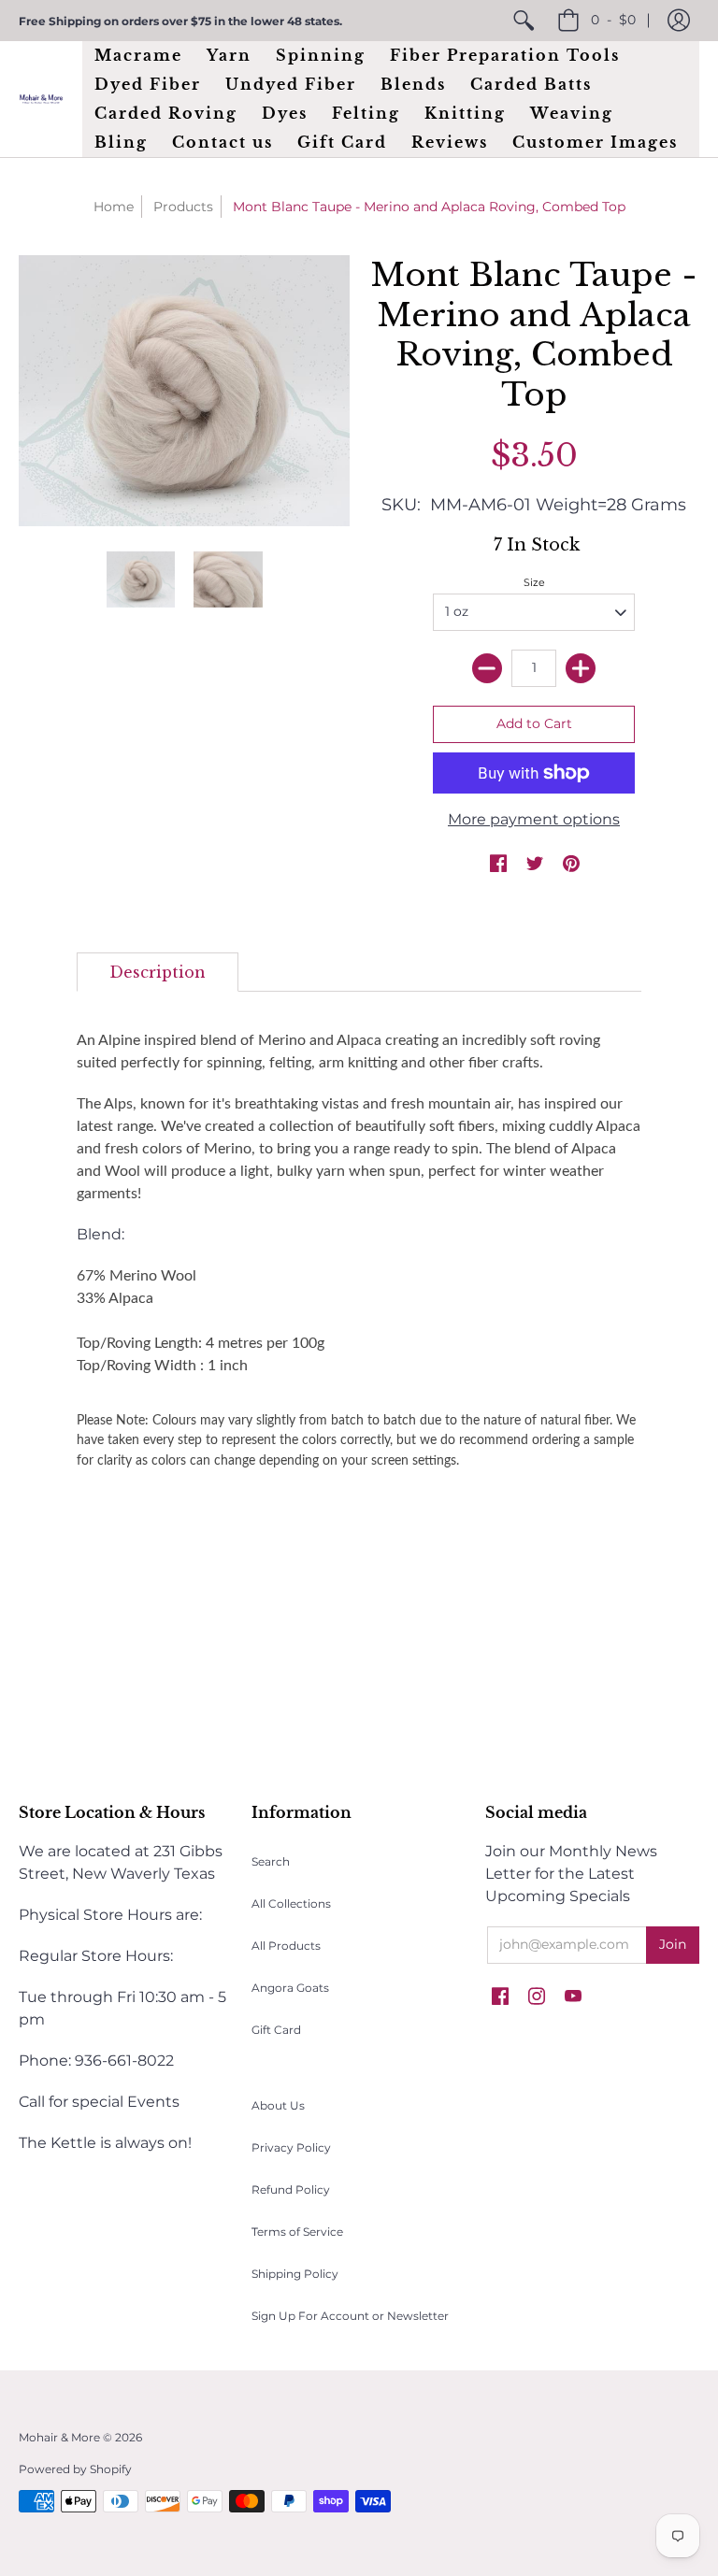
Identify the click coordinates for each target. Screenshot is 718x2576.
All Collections (291, 1903)
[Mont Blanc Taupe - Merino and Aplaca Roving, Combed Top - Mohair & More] (141, 580)
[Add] (581, 668)
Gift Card (276, 2030)
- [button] (613, 20)
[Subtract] (487, 668)
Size (534, 582)
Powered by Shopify (75, 2469)
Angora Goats (290, 1988)
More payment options (534, 819)
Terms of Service (297, 2232)
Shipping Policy (295, 2274)
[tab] (158, 972)
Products (183, 207)
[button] (679, 21)
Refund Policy (291, 2190)
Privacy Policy (291, 2147)
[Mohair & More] (41, 100)
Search (271, 1861)
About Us (278, 2105)
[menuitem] (524, 21)
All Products (286, 1946)
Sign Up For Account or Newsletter (350, 2316)
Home (114, 207)
